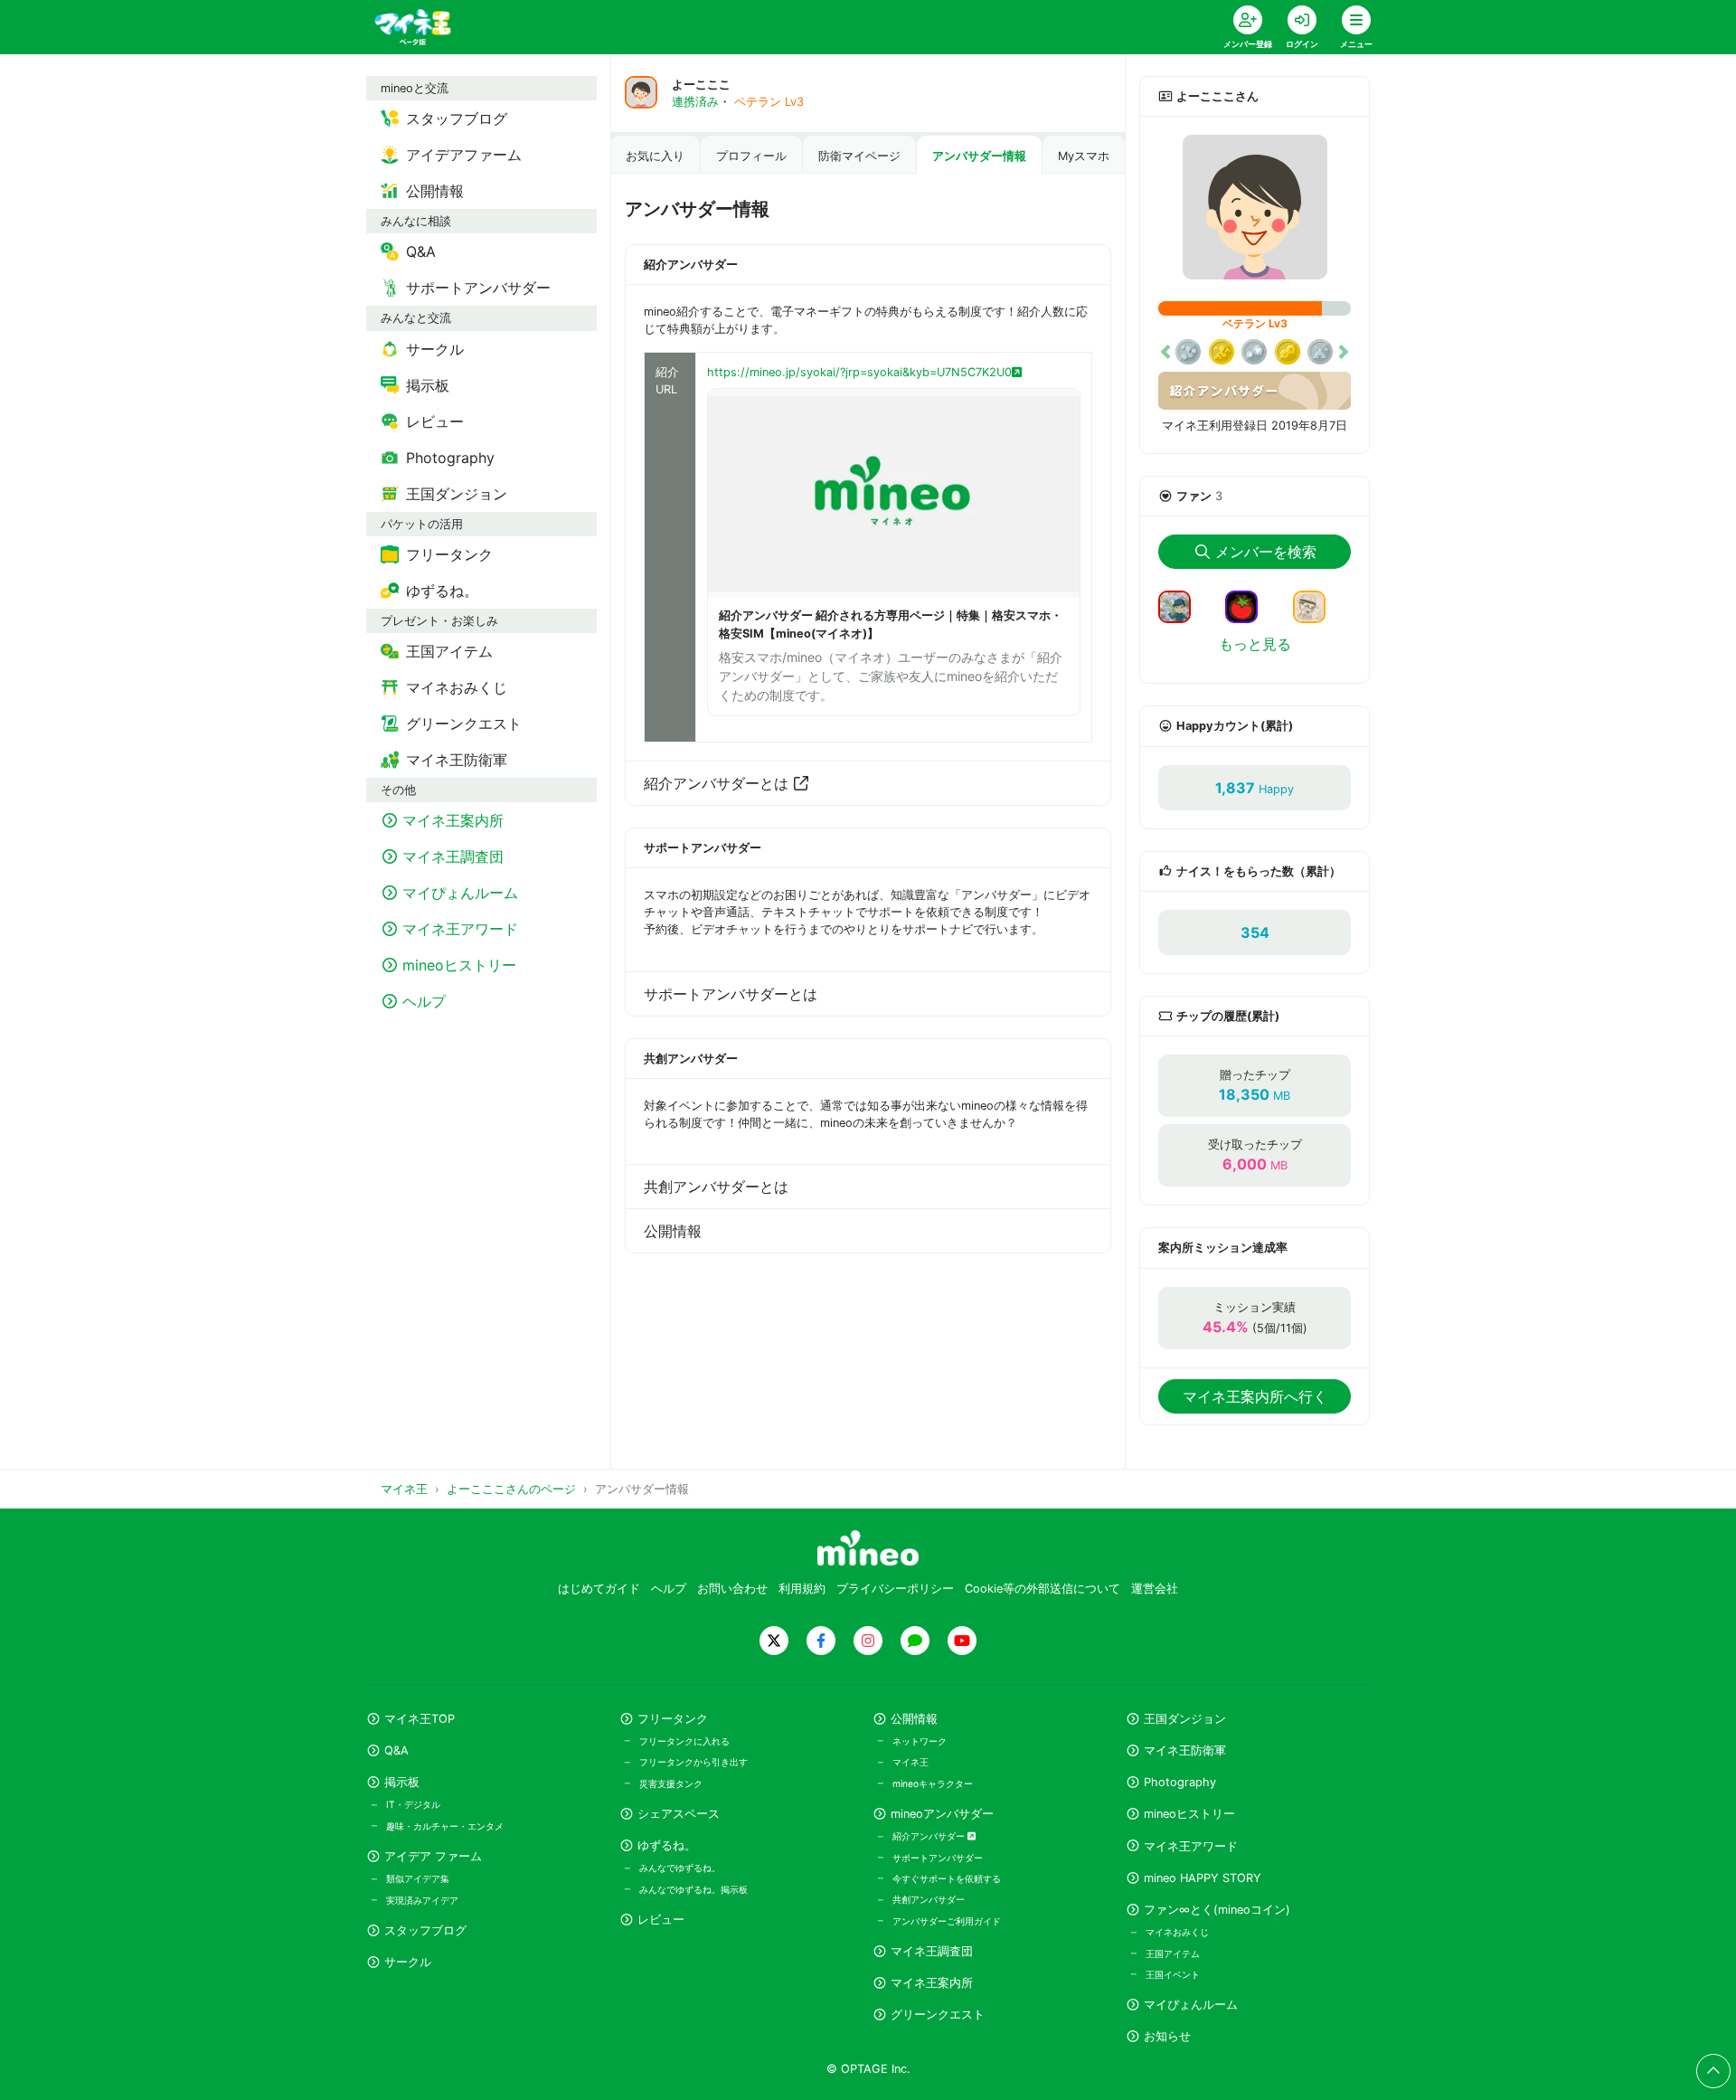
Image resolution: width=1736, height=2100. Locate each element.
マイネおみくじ (1177, 1932)
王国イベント (1173, 1974)
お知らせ (1167, 2036)
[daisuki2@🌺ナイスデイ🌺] (1316, 606)
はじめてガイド (599, 1589)
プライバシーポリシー (895, 1589)
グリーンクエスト (938, 2015)
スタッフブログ (425, 1930)
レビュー (661, 1920)
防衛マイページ (859, 156)
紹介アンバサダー (930, 1836)
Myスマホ (1084, 156)
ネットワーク (920, 1741)
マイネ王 (910, 1762)
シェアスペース (679, 1814)
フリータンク (673, 1719)
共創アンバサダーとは (716, 1187)
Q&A (396, 1750)
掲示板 (402, 1782)
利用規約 (802, 1589)
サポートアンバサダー (938, 1858)
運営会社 (1155, 1589)
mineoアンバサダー (942, 1814)
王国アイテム (1173, 1953)
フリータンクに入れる (684, 1741)
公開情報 (673, 1231)
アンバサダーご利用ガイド (947, 1921)
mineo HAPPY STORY (1203, 1878)
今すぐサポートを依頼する (947, 1878)
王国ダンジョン (1185, 1719)
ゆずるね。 (667, 1845)
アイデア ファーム (433, 1856)
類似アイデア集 (418, 1878)
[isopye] (1182, 606)
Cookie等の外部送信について (1043, 1589)
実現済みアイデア (422, 1900)
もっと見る (1255, 644)
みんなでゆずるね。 (680, 1868)
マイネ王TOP (420, 1719)
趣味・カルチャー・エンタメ (445, 1826)
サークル (408, 1962)
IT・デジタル (413, 1804)
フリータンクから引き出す (693, 1762)
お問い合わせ (732, 1589)
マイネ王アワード (1191, 1846)
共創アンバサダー (929, 1899)
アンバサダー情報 (979, 156)
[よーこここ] (1255, 207)
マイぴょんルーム (1191, 2005)
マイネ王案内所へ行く (1255, 1396)
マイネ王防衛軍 (1185, 1750)
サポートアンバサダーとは (731, 994)
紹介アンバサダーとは (716, 783)
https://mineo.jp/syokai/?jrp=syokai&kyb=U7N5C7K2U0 (859, 372)
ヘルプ (669, 1589)
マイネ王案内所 (932, 1983)
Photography (1180, 1782)
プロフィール (751, 156)
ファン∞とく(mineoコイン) (1217, 1910)
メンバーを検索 (1266, 552)
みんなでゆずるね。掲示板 (693, 1889)
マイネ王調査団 (932, 1951)
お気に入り (655, 156)
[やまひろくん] (1249, 606)
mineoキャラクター (933, 1783)
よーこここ (701, 85)
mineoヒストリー (1189, 1814)
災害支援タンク (671, 1783)
